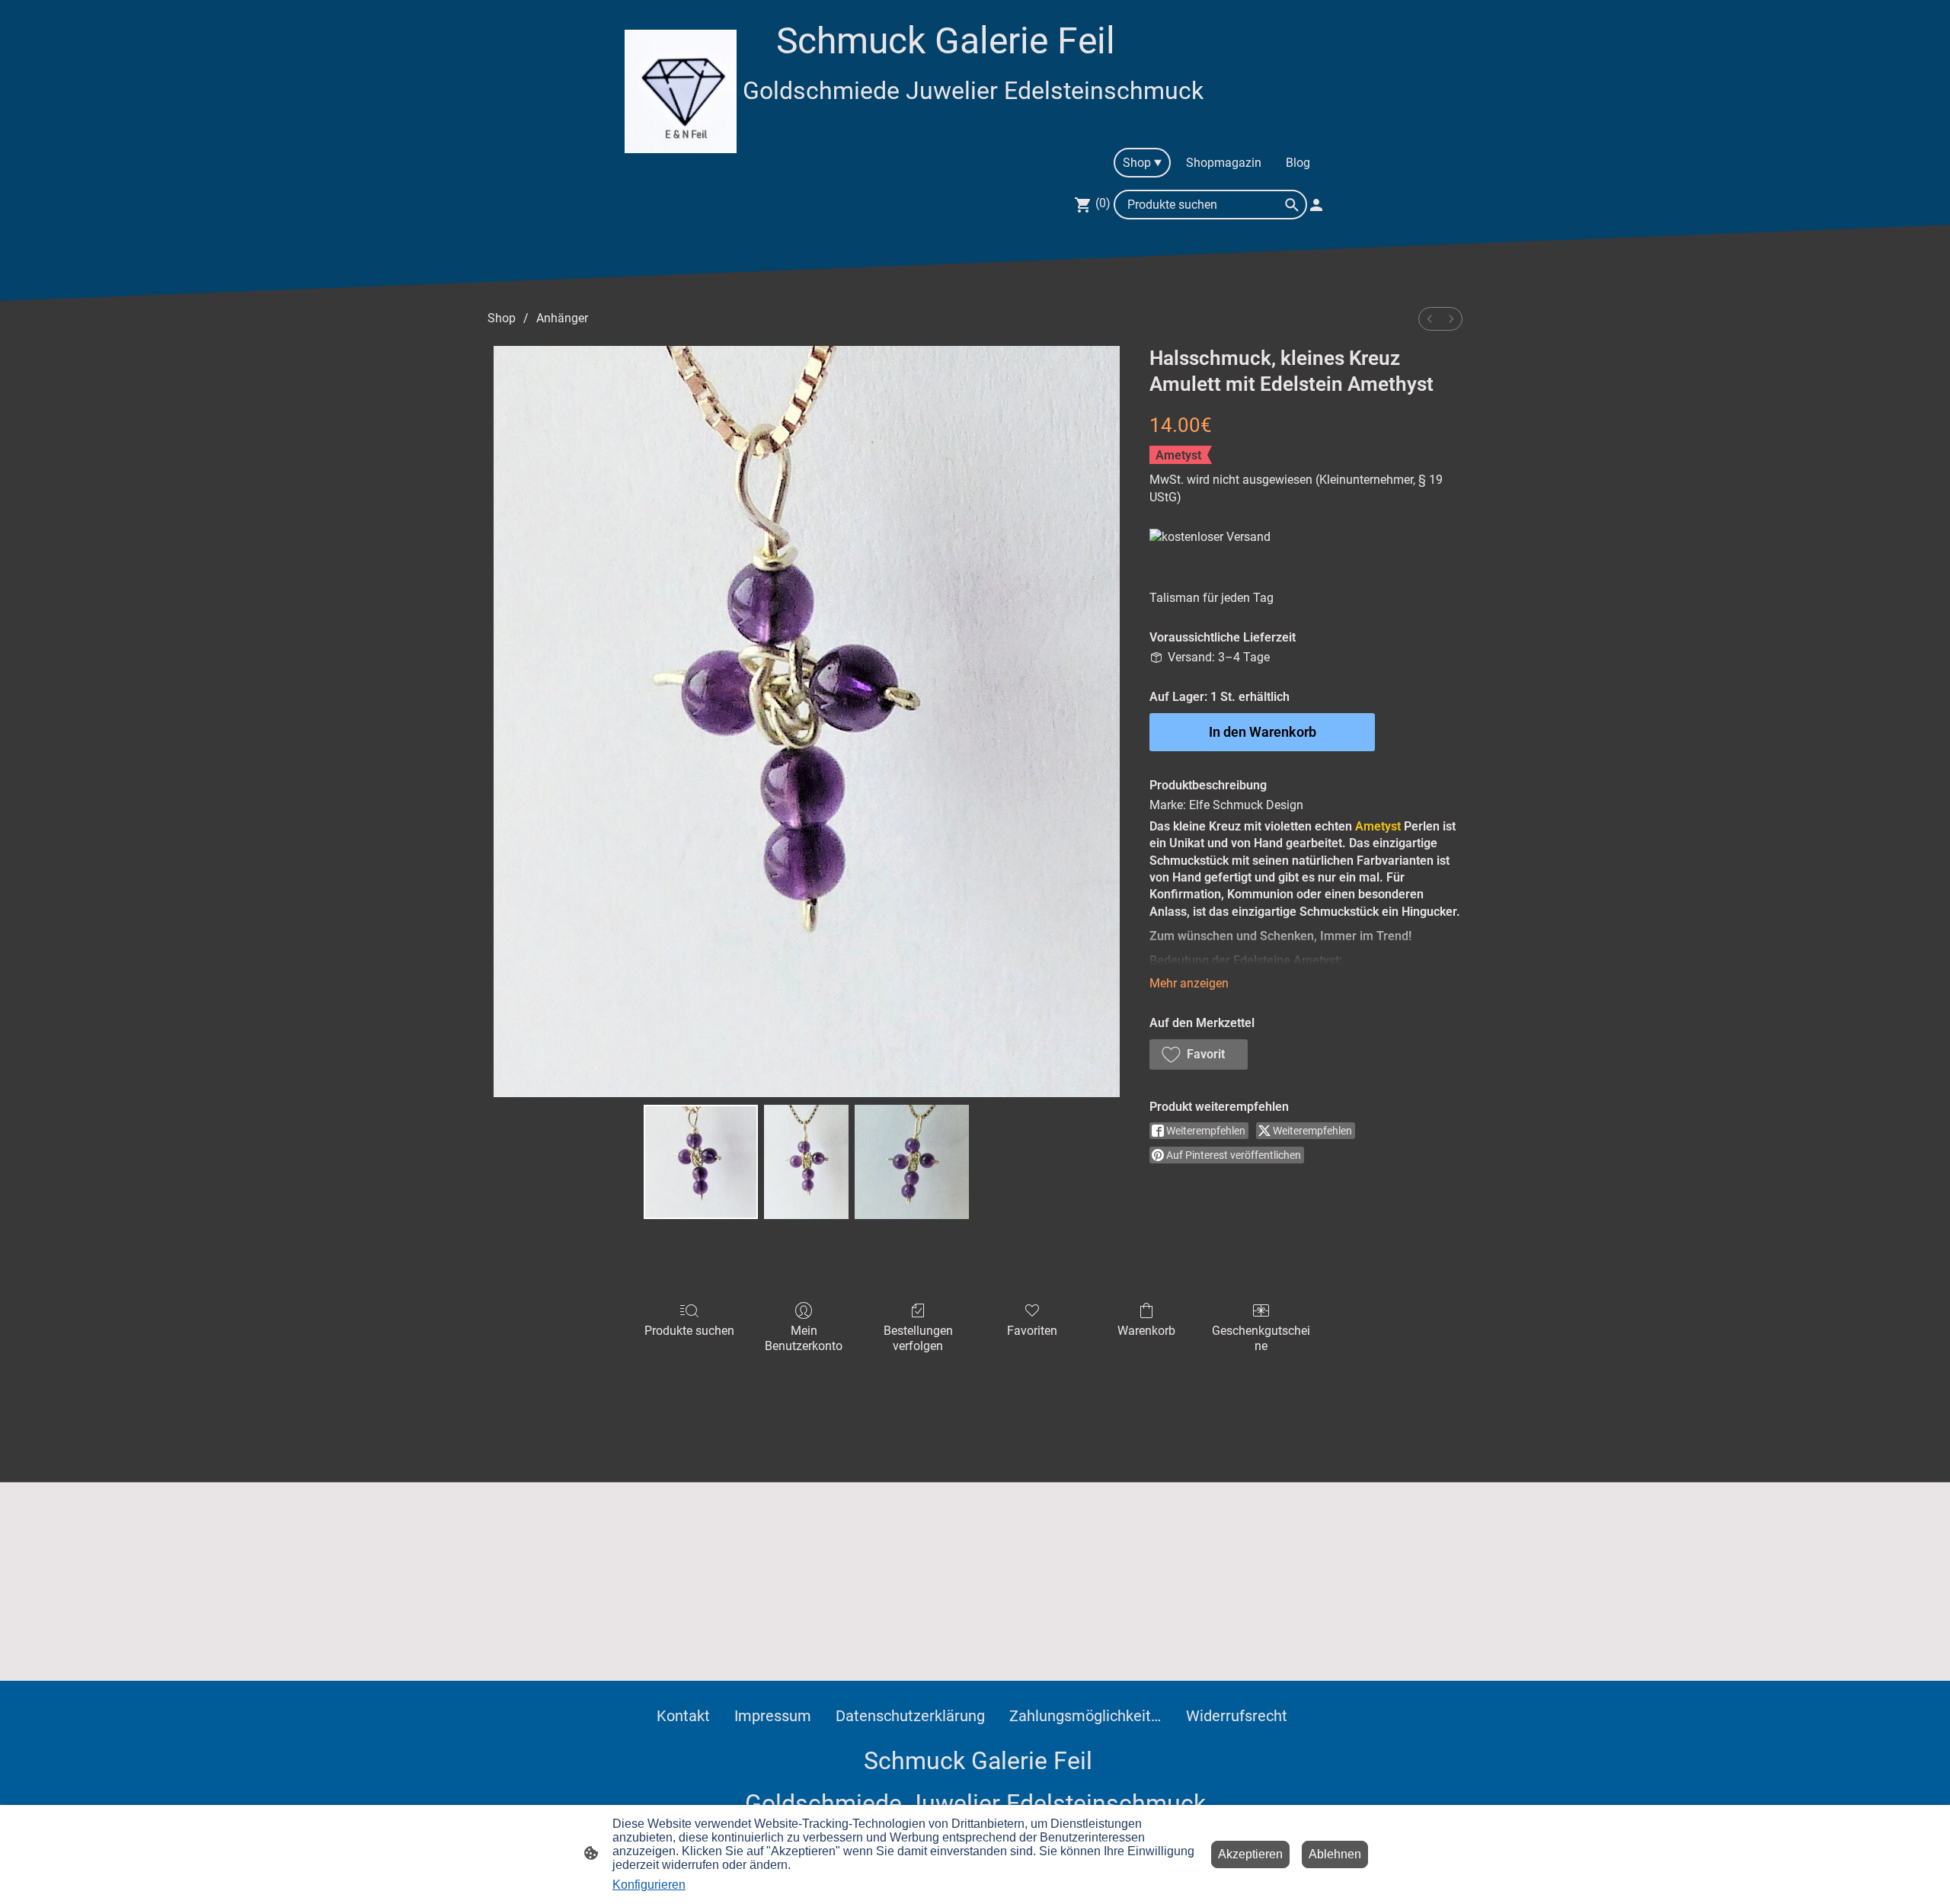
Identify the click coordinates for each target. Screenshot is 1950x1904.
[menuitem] (1430, 319)
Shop (502, 318)
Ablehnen (1335, 1854)
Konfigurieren (649, 1885)
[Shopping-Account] (1316, 205)
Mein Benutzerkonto (804, 1338)
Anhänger (562, 318)
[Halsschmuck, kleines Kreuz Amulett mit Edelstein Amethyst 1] (806, 1162)
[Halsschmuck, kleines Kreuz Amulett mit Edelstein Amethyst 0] (701, 1162)
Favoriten (1032, 1331)
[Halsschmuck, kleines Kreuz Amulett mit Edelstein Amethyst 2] (912, 1162)
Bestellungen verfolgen (918, 1338)
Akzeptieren (1250, 1854)
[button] (1199, 1054)
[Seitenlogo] (681, 91)
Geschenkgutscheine (1261, 1338)
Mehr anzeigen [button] (1189, 983)
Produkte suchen (689, 1331)
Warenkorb (1146, 1331)
